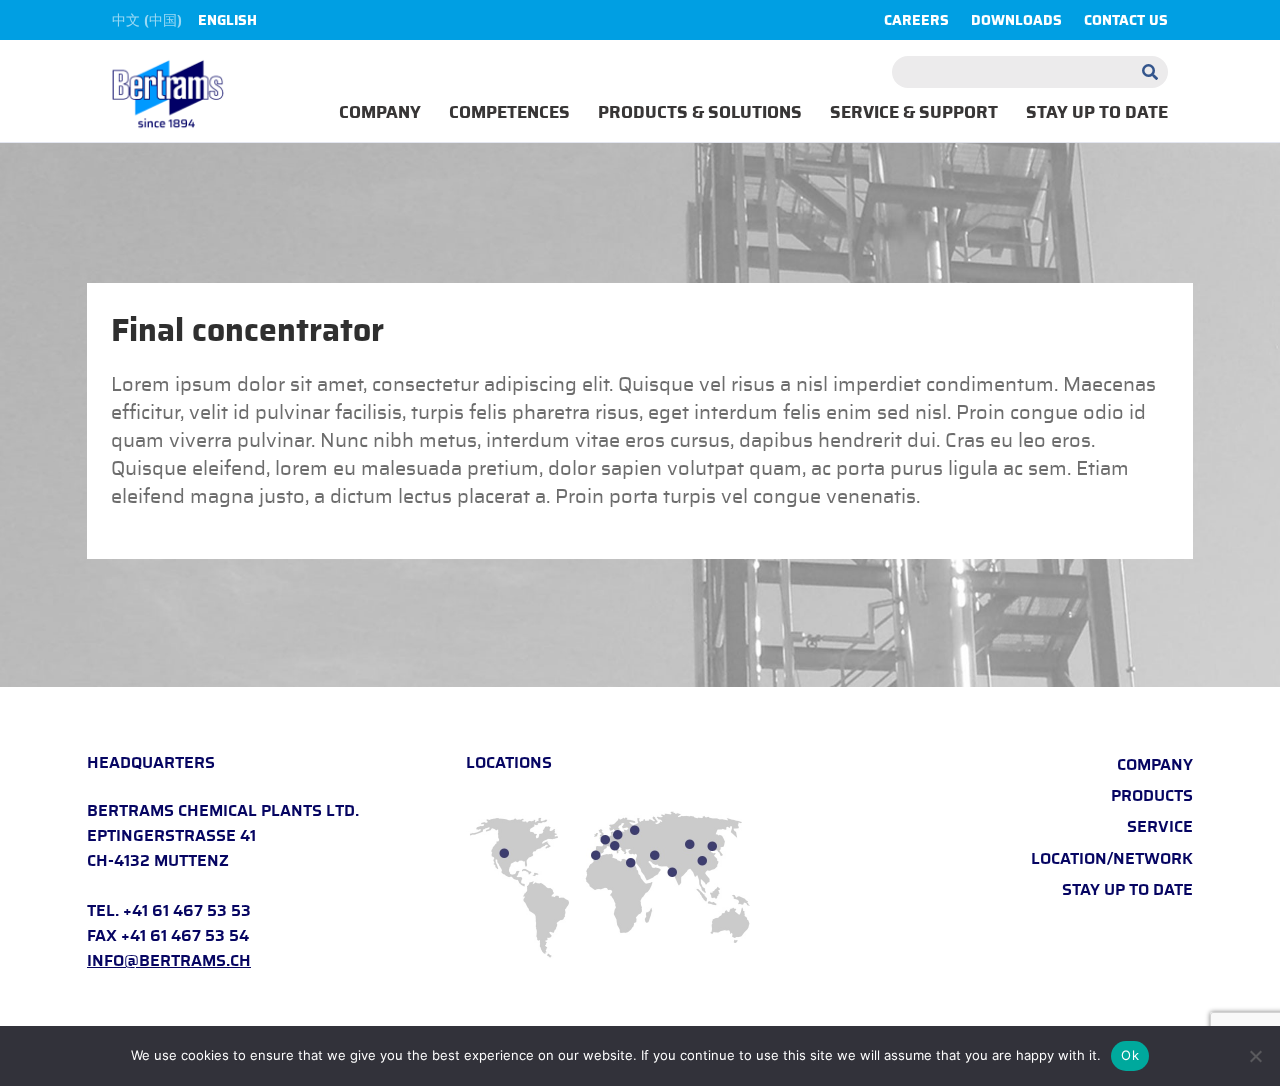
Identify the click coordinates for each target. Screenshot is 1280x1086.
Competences (509, 112)
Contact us (1126, 21)
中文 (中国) (147, 21)
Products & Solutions (700, 112)
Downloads (1016, 21)
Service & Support (914, 112)
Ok (1130, 1055)
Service (1160, 827)
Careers (916, 21)
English (227, 21)
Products (1152, 796)
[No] (1255, 1056)
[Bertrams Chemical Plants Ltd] (168, 96)
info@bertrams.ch (169, 961)
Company (380, 112)
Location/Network (1112, 859)
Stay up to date (1097, 112)
